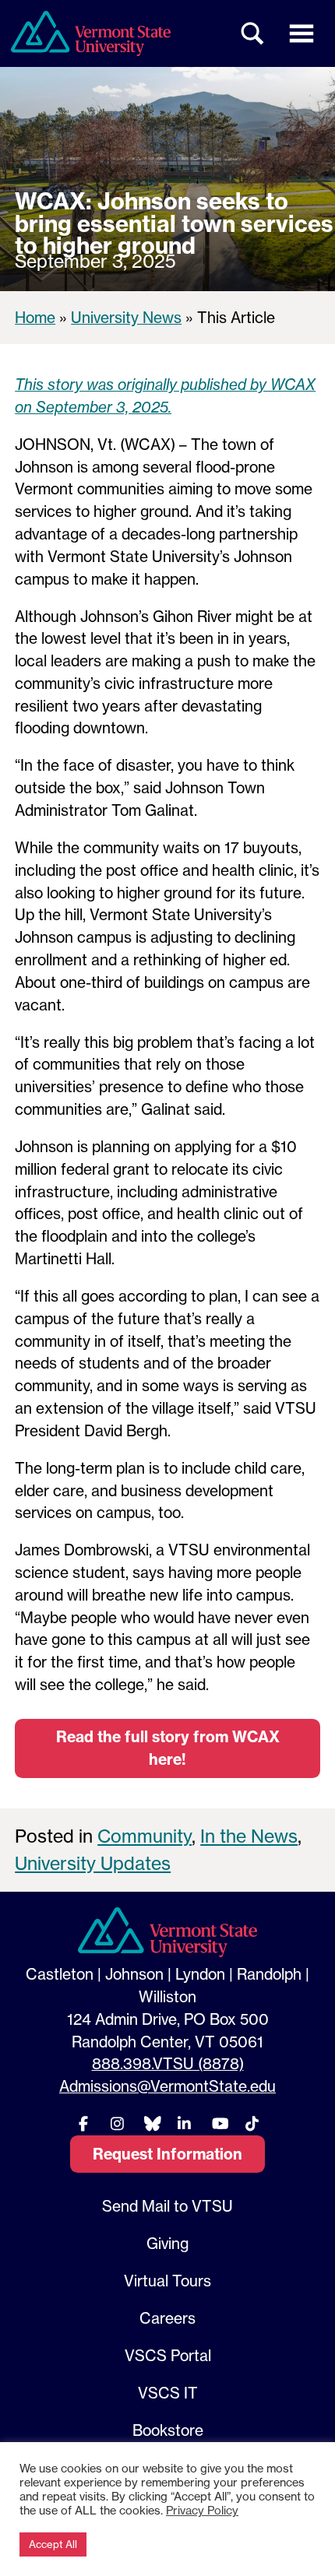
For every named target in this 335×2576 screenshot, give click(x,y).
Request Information (167, 2154)
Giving (167, 2244)
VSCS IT (168, 2393)
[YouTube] (218, 2123)
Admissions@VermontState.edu (167, 2086)
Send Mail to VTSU (167, 2206)
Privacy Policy (202, 2511)
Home (35, 318)
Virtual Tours (167, 2281)
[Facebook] (83, 2123)
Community (145, 1836)
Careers (167, 2318)
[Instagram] (117, 2123)
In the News (249, 1836)
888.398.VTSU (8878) (168, 2064)
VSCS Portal (168, 2356)
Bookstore (168, 2430)
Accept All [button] (53, 2544)
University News (126, 318)
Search (253, 33)
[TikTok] (252, 2123)
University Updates (93, 1863)
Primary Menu (301, 33)
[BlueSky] (150, 2123)
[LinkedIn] (185, 2123)
